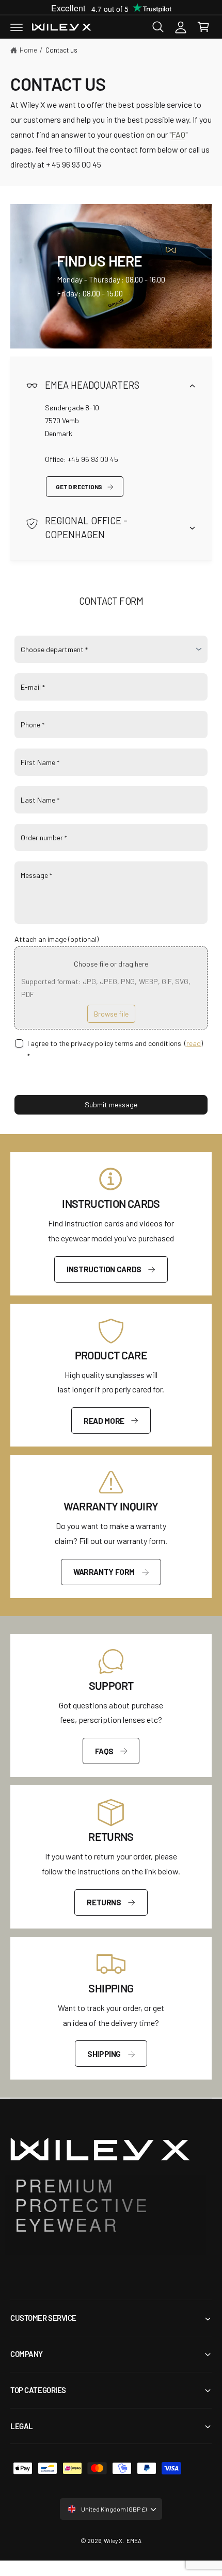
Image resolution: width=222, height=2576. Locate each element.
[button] (17, 27)
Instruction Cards (104, 1269)
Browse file (111, 1014)
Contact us (61, 50)
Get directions (79, 487)
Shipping (104, 2054)
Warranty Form (104, 1572)
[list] (111, 1375)
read (194, 1043)
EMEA (134, 2540)
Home (28, 50)
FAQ (178, 134)
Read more (104, 1421)
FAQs (104, 1751)
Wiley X (113, 2540)
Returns (104, 1902)
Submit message (111, 1104)
